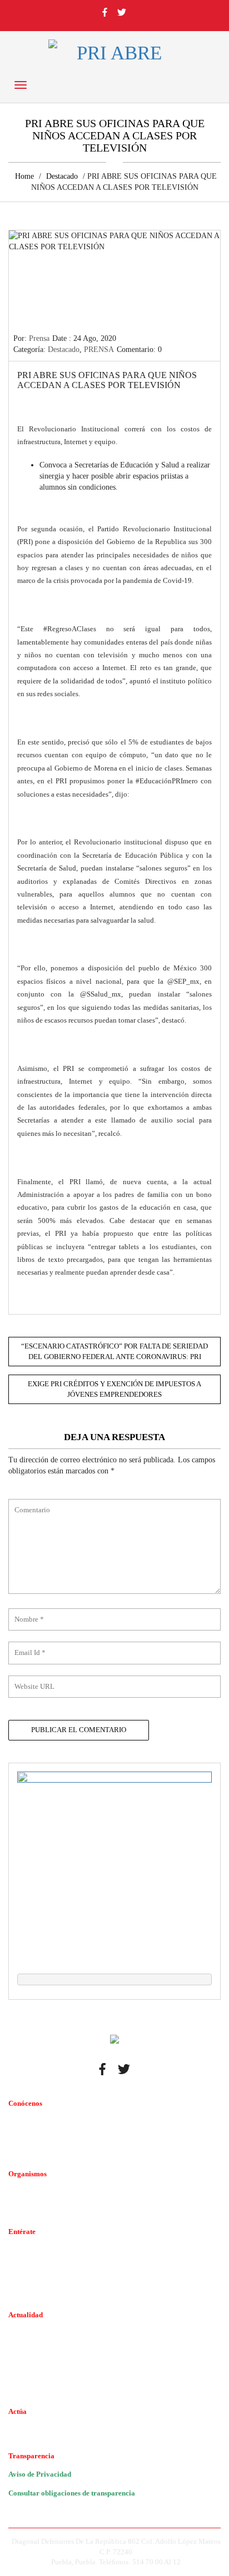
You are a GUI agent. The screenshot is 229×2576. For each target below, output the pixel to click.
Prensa (39, 338)
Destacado (62, 176)
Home (24, 176)
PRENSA (99, 349)
